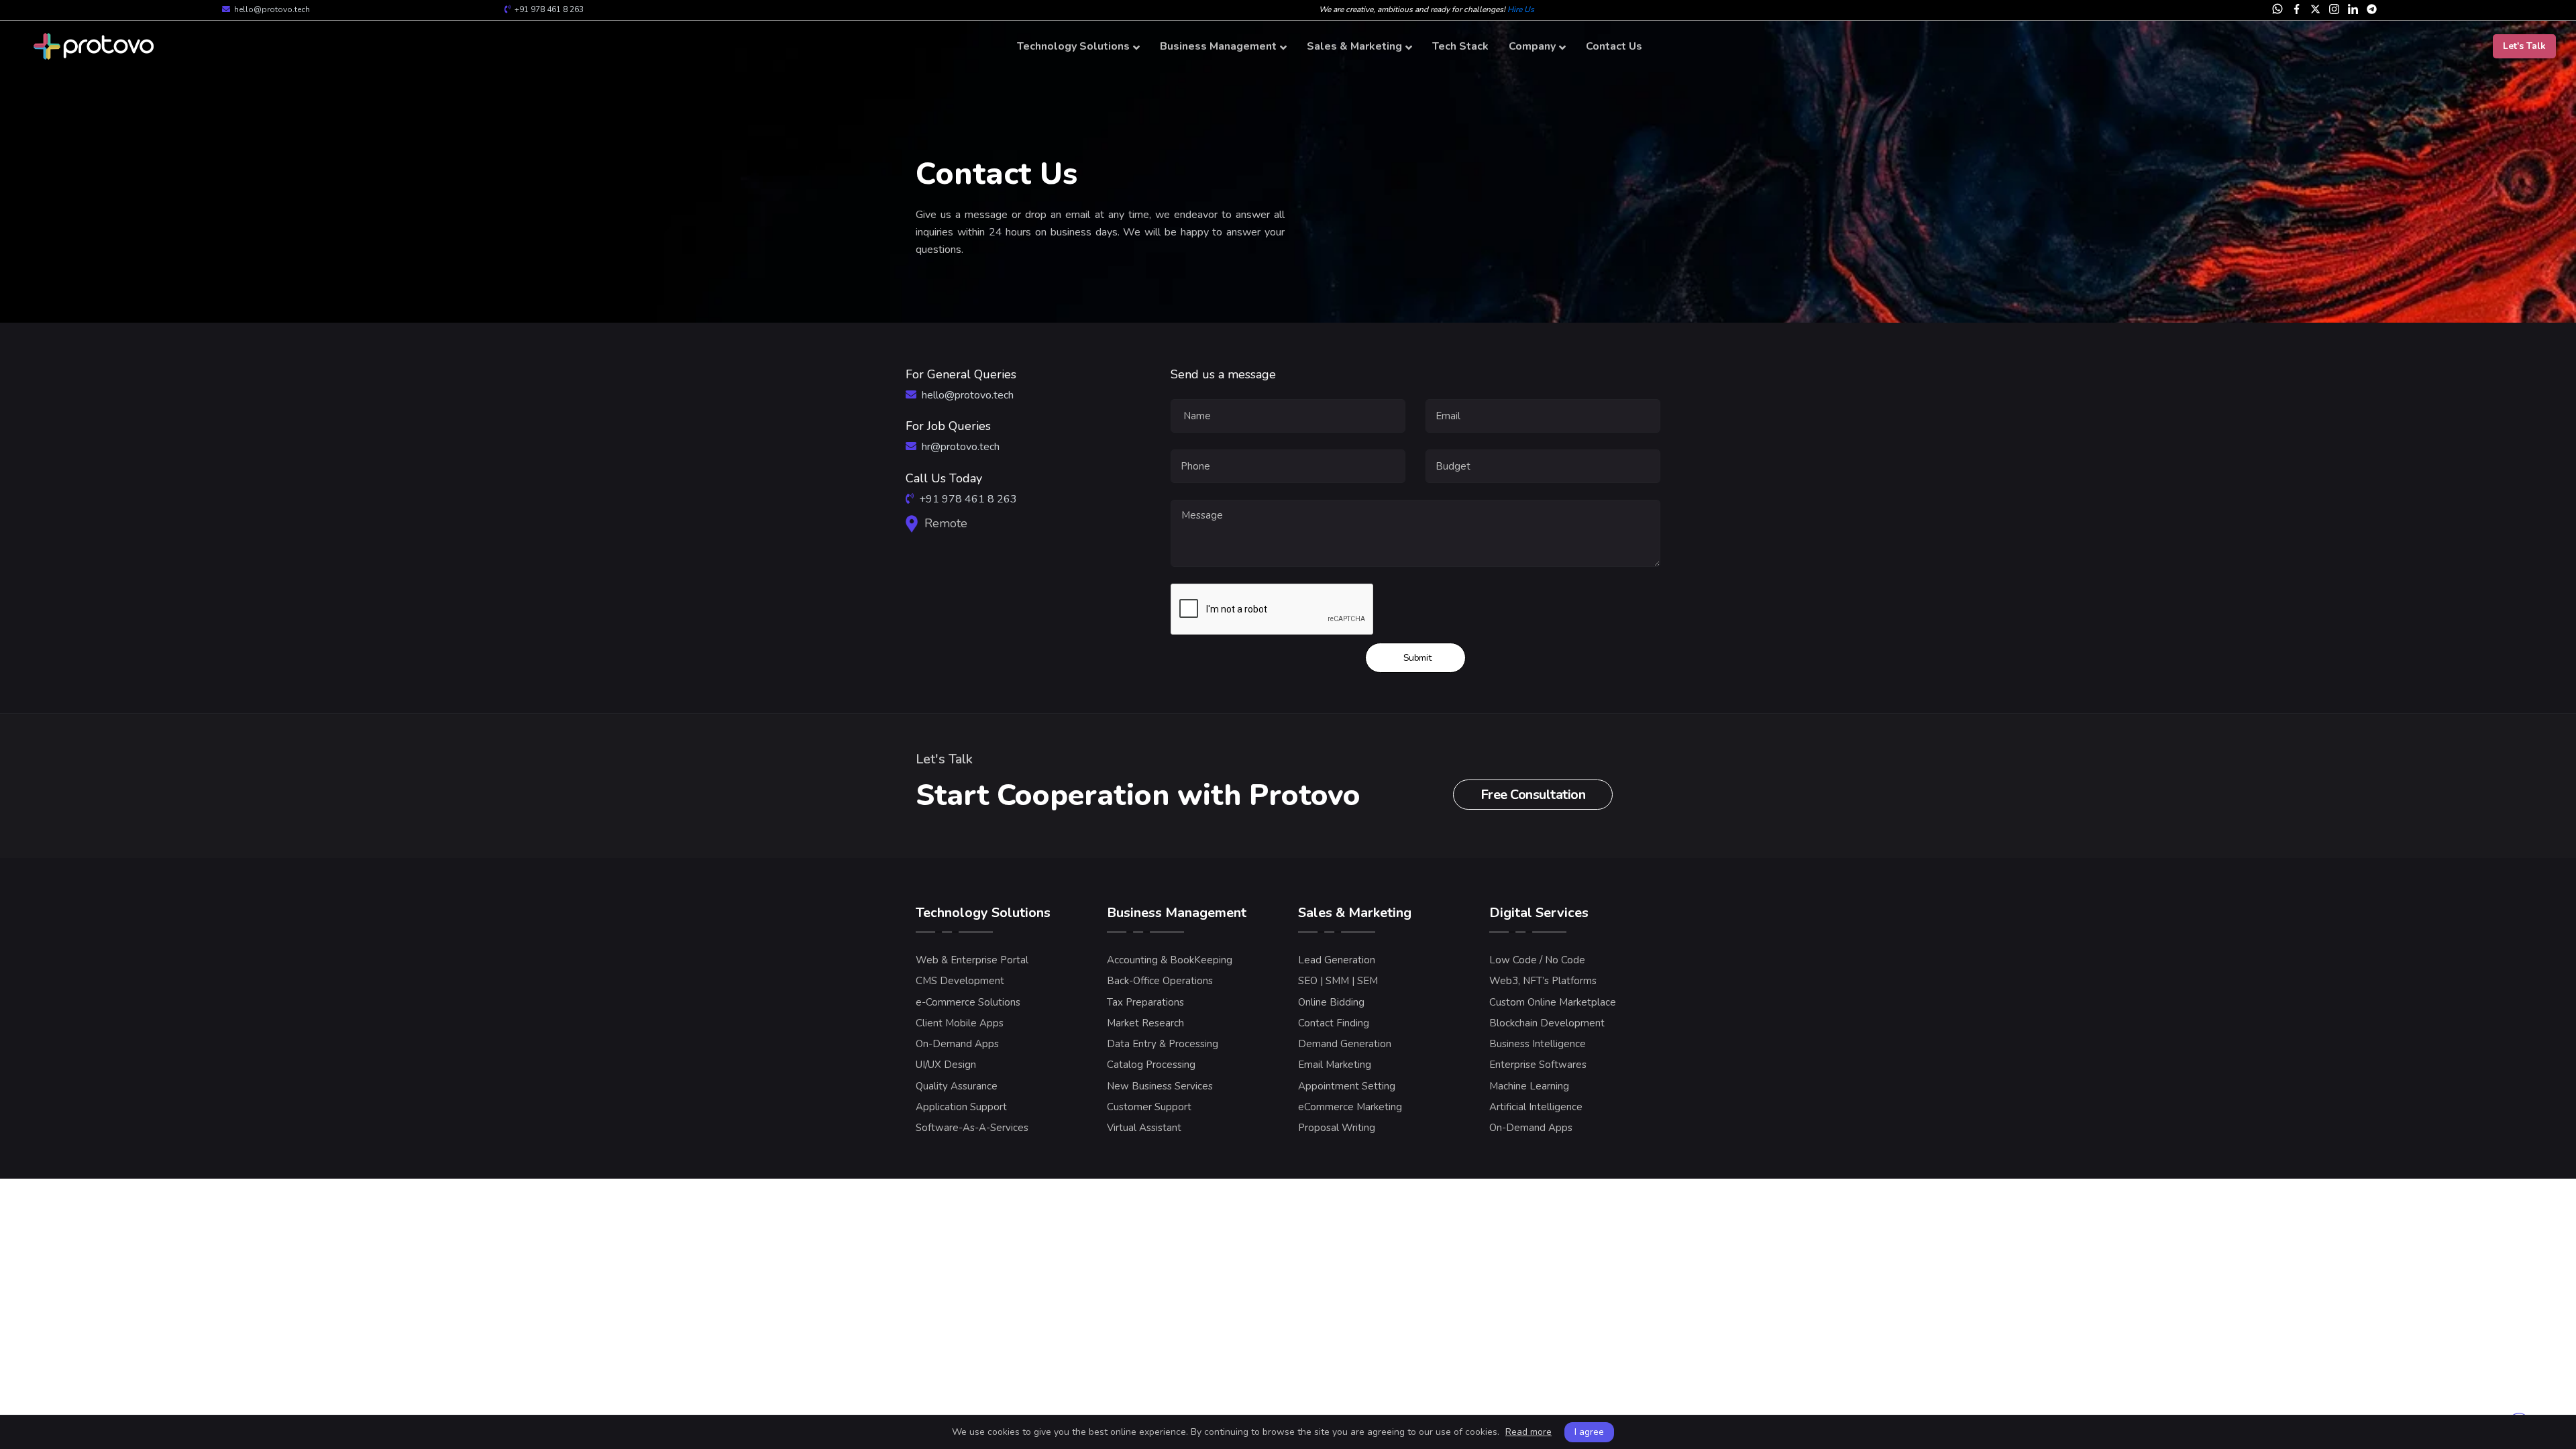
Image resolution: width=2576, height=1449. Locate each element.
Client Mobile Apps (960, 1023)
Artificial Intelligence (1536, 1107)
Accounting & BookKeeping (1170, 960)
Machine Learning (1529, 1086)
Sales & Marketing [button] (1354, 46)
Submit (1417, 658)
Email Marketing (1335, 1065)
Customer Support (1149, 1107)
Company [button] (1532, 46)
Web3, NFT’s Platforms (1543, 981)
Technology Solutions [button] (1073, 46)
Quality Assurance (957, 1086)
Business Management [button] (1218, 46)
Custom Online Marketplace (1553, 1002)
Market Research (1145, 1023)
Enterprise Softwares (1538, 1065)
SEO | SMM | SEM (1338, 981)
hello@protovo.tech (272, 9)
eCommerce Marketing (1350, 1107)
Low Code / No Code (1537, 960)
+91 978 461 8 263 (549, 9)
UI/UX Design (946, 1065)
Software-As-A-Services (972, 1128)
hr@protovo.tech (961, 447)
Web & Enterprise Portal (972, 960)
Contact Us (1614, 46)
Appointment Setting (1347, 1086)
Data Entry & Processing (1163, 1044)
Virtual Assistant (1144, 1128)
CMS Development (960, 981)
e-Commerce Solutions (968, 1002)
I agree (1589, 1432)
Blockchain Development (1547, 1023)
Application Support (961, 1107)
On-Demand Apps (957, 1044)
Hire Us (1521, 9)
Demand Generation (1345, 1044)
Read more (1528, 1432)
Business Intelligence (1538, 1044)
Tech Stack (1460, 46)
